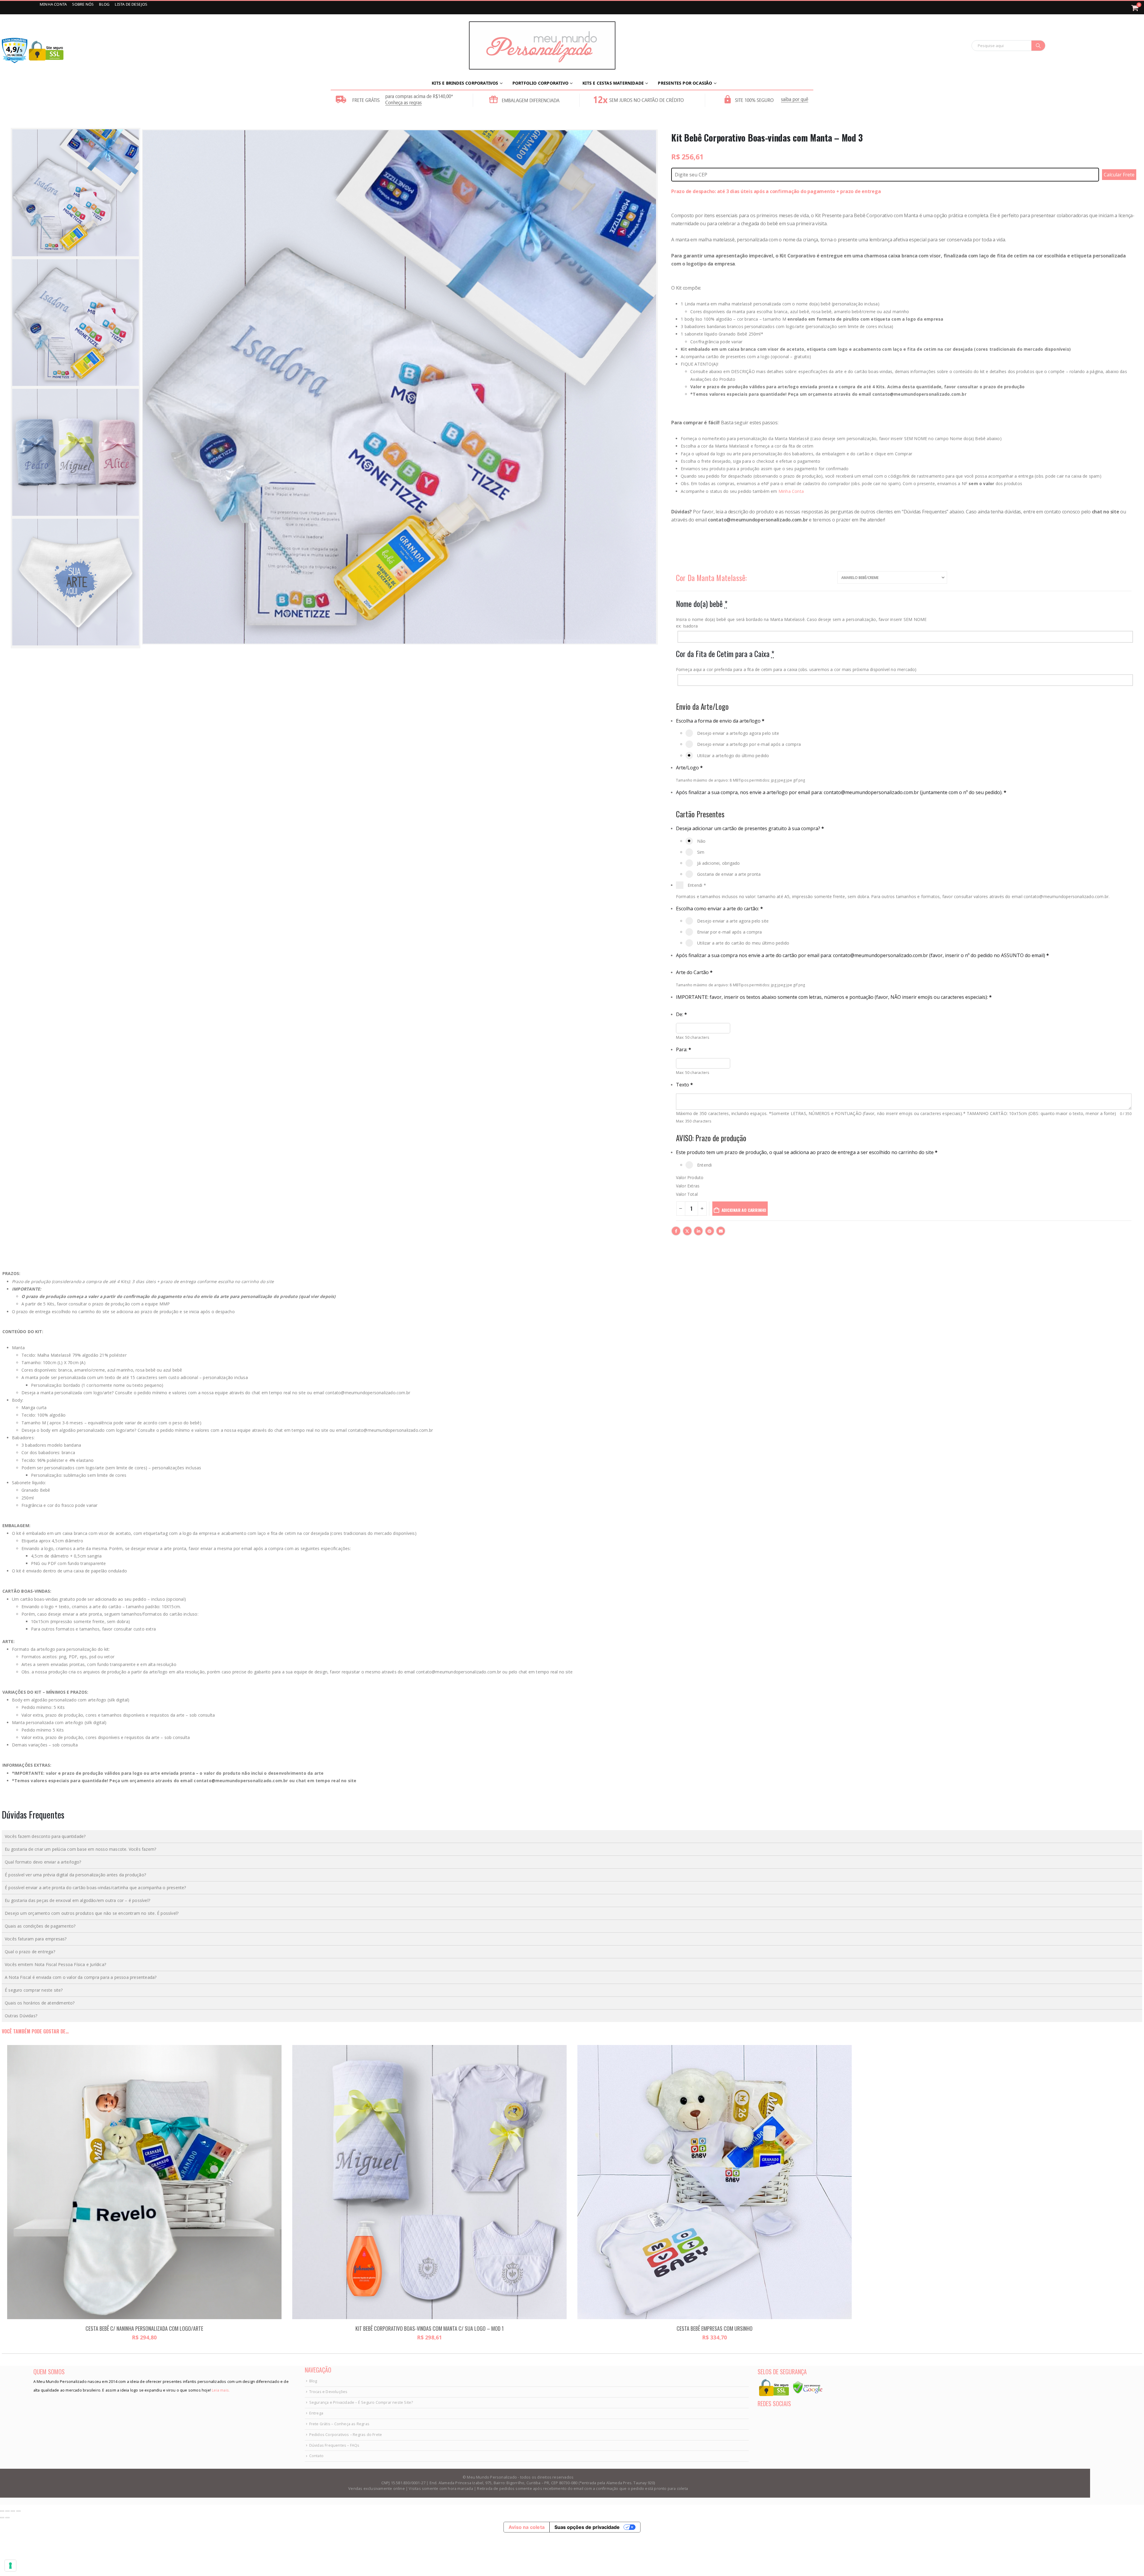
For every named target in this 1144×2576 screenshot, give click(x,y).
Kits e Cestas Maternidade (613, 83)
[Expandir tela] (7, 2511)
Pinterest (710, 1231)
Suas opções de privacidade (587, 2527)
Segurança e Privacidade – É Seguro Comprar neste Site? (361, 2402)
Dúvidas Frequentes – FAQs (334, 2445)
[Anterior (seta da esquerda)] (2, 2518)
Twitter (687, 1231)
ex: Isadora (687, 626)
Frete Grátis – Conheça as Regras (339, 2424)
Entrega (316, 2413)
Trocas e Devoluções (328, 2392)
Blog (313, 2381)
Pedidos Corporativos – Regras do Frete (346, 2435)
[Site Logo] (542, 45)
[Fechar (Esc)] (18, 2511)
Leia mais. (220, 2390)
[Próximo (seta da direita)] (7, 2518)
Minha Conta (791, 491)
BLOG (105, 4)
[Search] (1038, 46)
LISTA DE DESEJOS (131, 4)
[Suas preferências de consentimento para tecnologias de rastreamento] (10, 2566)
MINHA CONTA (54, 4)
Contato (316, 2456)
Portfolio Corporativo (540, 83)
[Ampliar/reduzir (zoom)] (2, 2511)
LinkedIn (698, 1231)
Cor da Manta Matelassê (711, 578)
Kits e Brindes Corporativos (465, 83)
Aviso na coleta (527, 2527)
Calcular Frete (1119, 175)
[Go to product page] (144, 2182)
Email (721, 1231)
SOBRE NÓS (83, 4)
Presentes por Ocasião (685, 83)
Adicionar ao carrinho (744, 1210)
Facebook (676, 1231)
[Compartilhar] (13, 2511)
